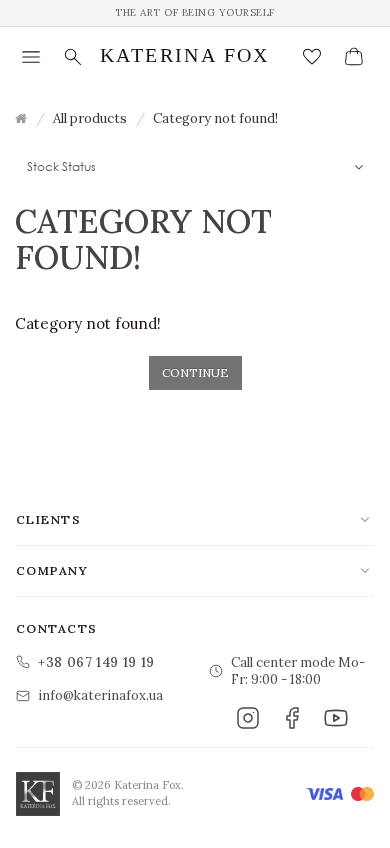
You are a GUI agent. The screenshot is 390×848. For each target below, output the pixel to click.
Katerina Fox (185, 55)
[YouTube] (336, 718)
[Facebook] (292, 718)
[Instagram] (248, 718)
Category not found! (215, 118)
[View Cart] (354, 57)
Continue (195, 372)
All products (90, 118)
